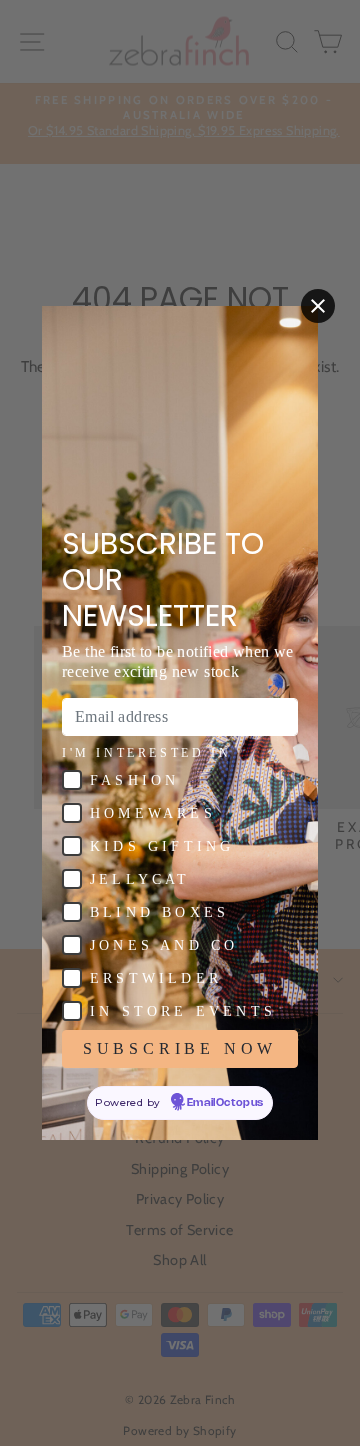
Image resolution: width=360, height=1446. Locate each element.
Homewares (153, 813)
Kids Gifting (162, 846)
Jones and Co (164, 945)
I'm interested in (146, 753)
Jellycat (140, 879)
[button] (72, 780)
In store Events (183, 1011)
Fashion (134, 780)
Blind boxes (159, 912)
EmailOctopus (225, 1103)
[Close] (318, 306)
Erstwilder (156, 978)
